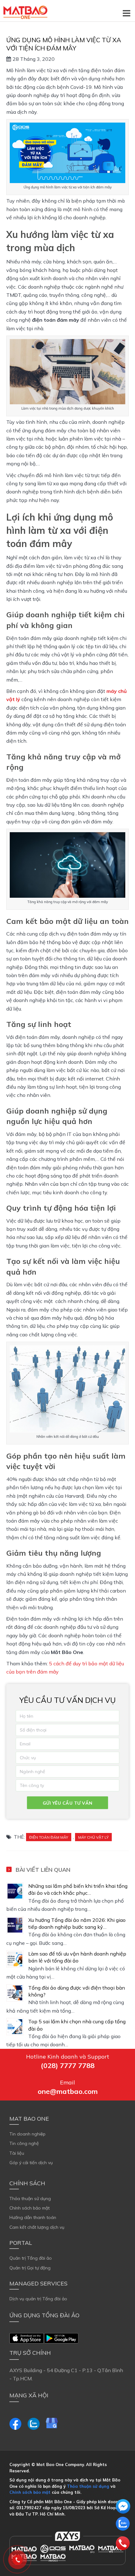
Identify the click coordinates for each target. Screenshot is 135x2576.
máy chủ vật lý (93, 1837)
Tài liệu (17, 2153)
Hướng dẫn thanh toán (33, 2217)
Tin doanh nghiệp (27, 2134)
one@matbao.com (68, 2091)
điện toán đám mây (49, 1837)
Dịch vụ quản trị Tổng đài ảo (38, 2299)
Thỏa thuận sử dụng (30, 2199)
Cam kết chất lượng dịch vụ (37, 2227)
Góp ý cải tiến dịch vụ (31, 2163)
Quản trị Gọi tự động (30, 2268)
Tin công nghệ (24, 2143)
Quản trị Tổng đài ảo (31, 2258)
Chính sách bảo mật (30, 2208)
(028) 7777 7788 (68, 2066)
